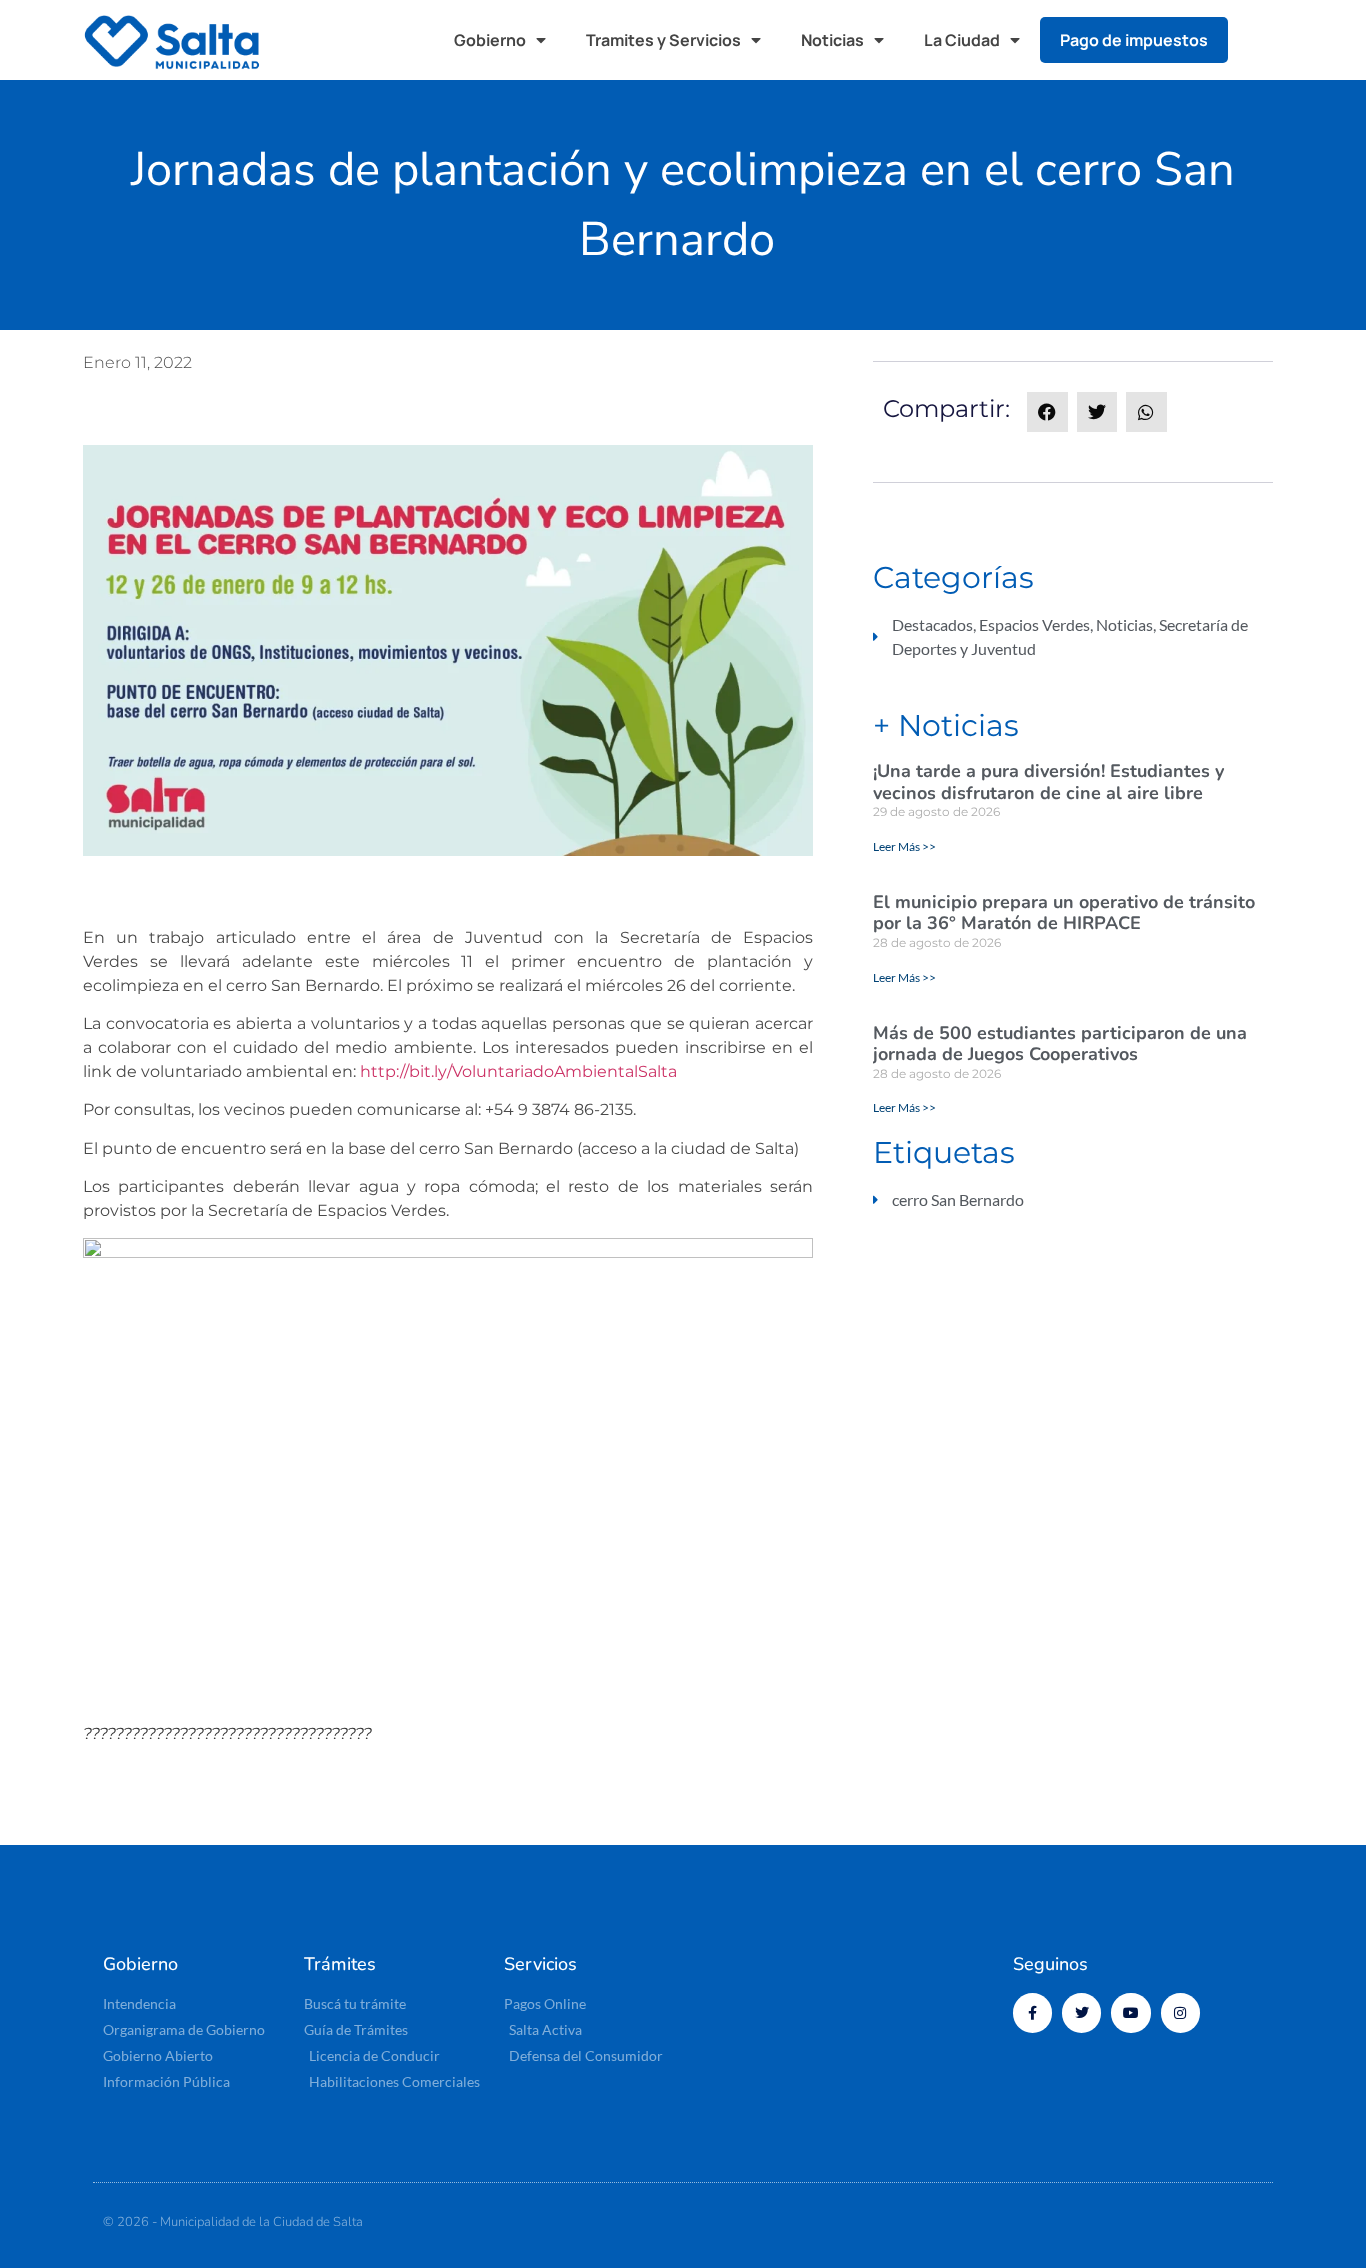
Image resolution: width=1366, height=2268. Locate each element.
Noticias (832, 40)
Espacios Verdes (1034, 624)
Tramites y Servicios (663, 40)
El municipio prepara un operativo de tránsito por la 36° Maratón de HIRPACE (1064, 913)
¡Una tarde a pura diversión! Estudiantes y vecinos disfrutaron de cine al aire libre (1048, 782)
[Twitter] (1081, 2012)
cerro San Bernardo (958, 1199)
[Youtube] (1130, 2012)
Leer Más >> (904, 846)
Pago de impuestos (1134, 40)
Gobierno (490, 40)
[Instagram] (1180, 2012)
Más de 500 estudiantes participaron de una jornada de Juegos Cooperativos (1060, 1044)
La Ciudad (962, 40)
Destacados (932, 624)
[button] (1263, 40)
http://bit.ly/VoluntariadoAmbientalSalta (520, 1071)
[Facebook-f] (1032, 2012)
